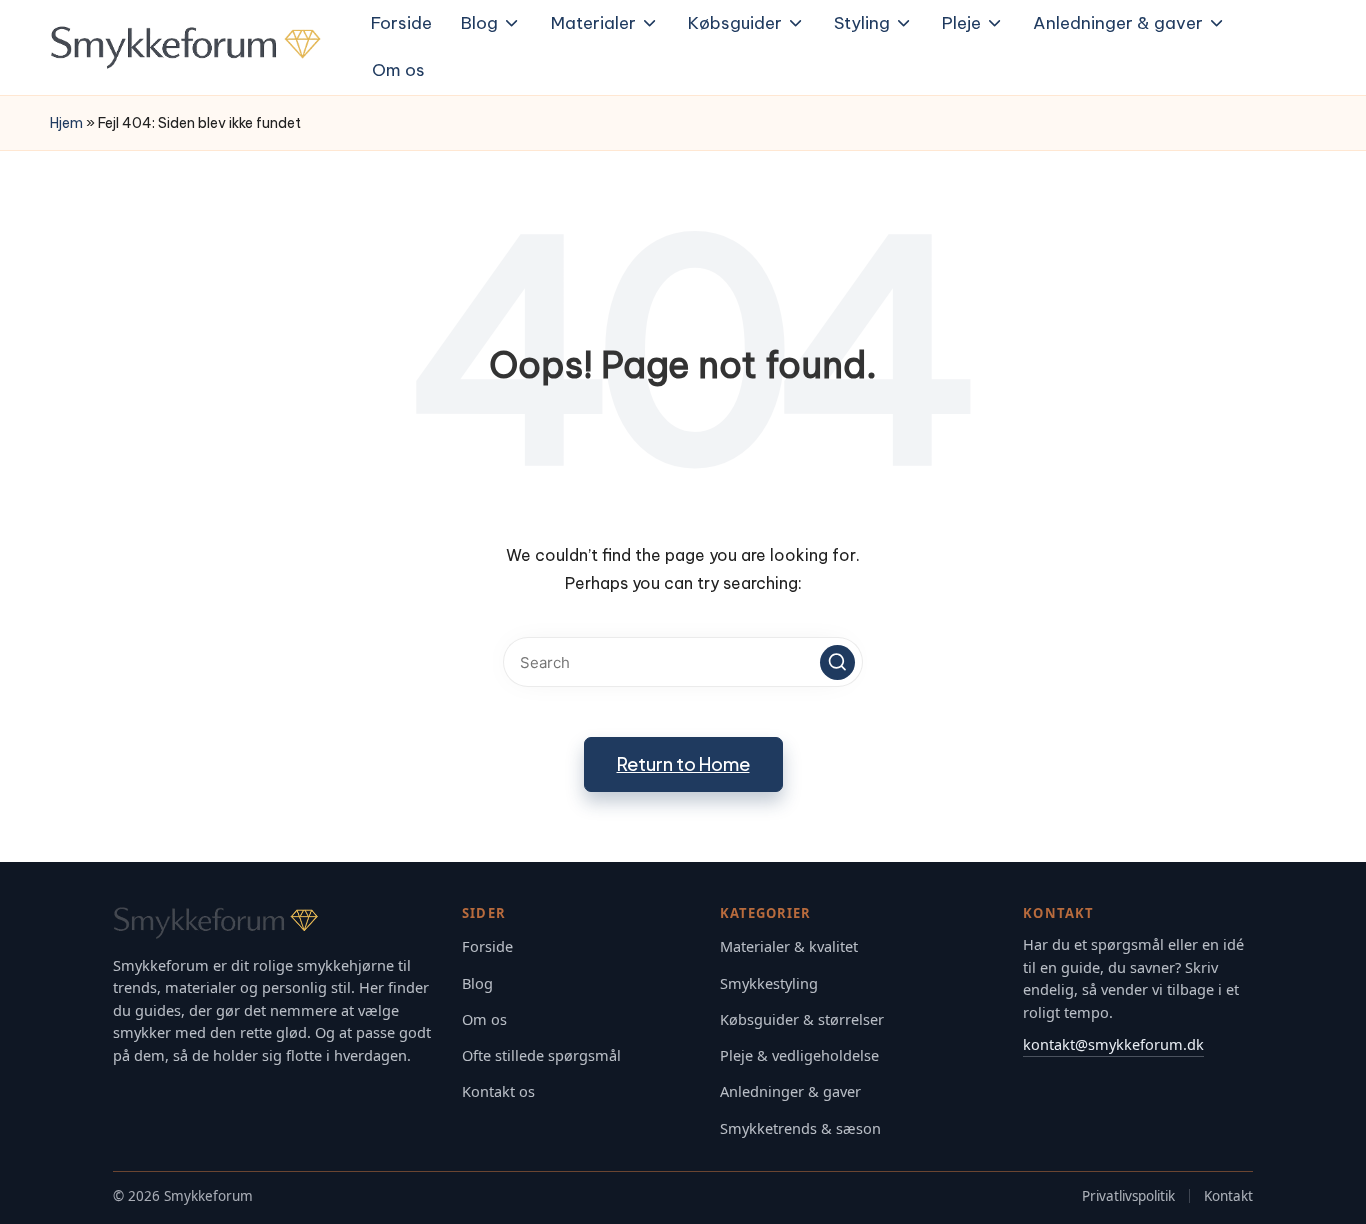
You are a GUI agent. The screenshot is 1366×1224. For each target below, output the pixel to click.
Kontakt (1228, 1196)
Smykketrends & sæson (800, 1128)
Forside (487, 946)
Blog (477, 983)
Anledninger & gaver (790, 1091)
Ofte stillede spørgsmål (541, 1055)
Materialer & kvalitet (789, 946)
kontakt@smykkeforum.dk (1113, 1044)
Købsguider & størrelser (802, 1019)
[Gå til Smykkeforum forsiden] (273, 923)
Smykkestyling (769, 983)
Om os (484, 1019)
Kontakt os (498, 1091)
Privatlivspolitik (1128, 1196)
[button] (837, 662)
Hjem (66, 123)
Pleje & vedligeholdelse (799, 1055)
